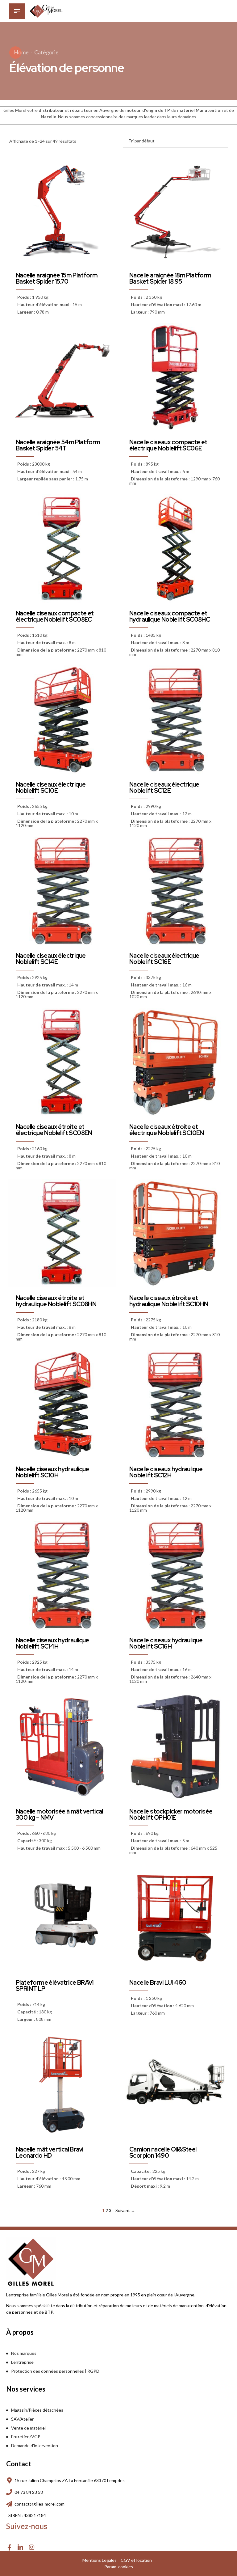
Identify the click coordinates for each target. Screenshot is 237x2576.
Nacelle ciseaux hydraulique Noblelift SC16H (166, 1643)
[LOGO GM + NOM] (31, 2262)
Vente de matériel (28, 2428)
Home (21, 52)
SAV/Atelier (22, 2419)
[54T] (62, 377)
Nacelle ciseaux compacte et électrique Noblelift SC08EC (55, 616)
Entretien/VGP (26, 2437)
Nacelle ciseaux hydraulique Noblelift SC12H (166, 1472)
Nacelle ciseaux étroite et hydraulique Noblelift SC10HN (169, 1301)
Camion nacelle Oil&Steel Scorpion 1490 (163, 2152)
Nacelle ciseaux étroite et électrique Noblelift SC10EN (167, 1130)
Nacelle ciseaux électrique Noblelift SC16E (164, 959)
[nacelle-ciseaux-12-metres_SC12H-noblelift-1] (175, 1404)
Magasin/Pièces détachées (37, 2410)
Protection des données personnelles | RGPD (55, 2371)
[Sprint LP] (62, 1918)
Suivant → (125, 2210)
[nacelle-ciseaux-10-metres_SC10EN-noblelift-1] (175, 1062)
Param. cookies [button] (119, 2567)
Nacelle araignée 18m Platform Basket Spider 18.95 (170, 278)
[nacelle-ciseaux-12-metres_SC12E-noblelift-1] (175, 720)
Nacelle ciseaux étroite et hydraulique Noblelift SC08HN (56, 1301)
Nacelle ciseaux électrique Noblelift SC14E (51, 959)
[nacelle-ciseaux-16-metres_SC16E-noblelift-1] (175, 891)
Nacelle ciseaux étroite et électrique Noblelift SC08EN (54, 1130)
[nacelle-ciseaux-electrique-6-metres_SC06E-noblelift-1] (175, 377)
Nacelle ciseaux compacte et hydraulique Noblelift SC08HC (170, 616)
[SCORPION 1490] (175, 2085)
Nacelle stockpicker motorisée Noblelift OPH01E (171, 1814)
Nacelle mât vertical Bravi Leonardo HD (49, 2152)
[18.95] (175, 211)
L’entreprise (22, 2362)
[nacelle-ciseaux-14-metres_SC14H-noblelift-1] (62, 1575)
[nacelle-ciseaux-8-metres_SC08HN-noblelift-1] (62, 1233)
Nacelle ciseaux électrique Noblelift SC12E (164, 788)
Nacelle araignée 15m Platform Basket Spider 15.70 (57, 278)
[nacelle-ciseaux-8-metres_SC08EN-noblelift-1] (62, 1062)
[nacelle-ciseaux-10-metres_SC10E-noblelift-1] (62, 720)
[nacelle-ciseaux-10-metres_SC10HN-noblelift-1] (175, 1233)
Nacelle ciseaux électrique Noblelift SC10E (51, 788)
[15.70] (62, 211)
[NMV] (62, 1747)
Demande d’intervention (35, 2445)
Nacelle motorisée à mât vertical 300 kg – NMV (59, 1814)
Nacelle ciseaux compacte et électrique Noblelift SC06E (168, 445)
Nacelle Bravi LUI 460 (158, 1983)
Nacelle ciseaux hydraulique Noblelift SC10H (52, 1472)
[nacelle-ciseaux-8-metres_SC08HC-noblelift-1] (175, 549)
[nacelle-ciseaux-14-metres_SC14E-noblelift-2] (62, 891)
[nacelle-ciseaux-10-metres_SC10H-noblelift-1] (62, 1404)
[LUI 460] (175, 1918)
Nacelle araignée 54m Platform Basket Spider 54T (58, 445)
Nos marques (24, 2353)
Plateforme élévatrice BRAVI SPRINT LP (55, 1986)
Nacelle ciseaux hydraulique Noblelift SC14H (52, 1643)
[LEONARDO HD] (62, 2085)
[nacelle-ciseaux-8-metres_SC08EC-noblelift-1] (62, 549)
